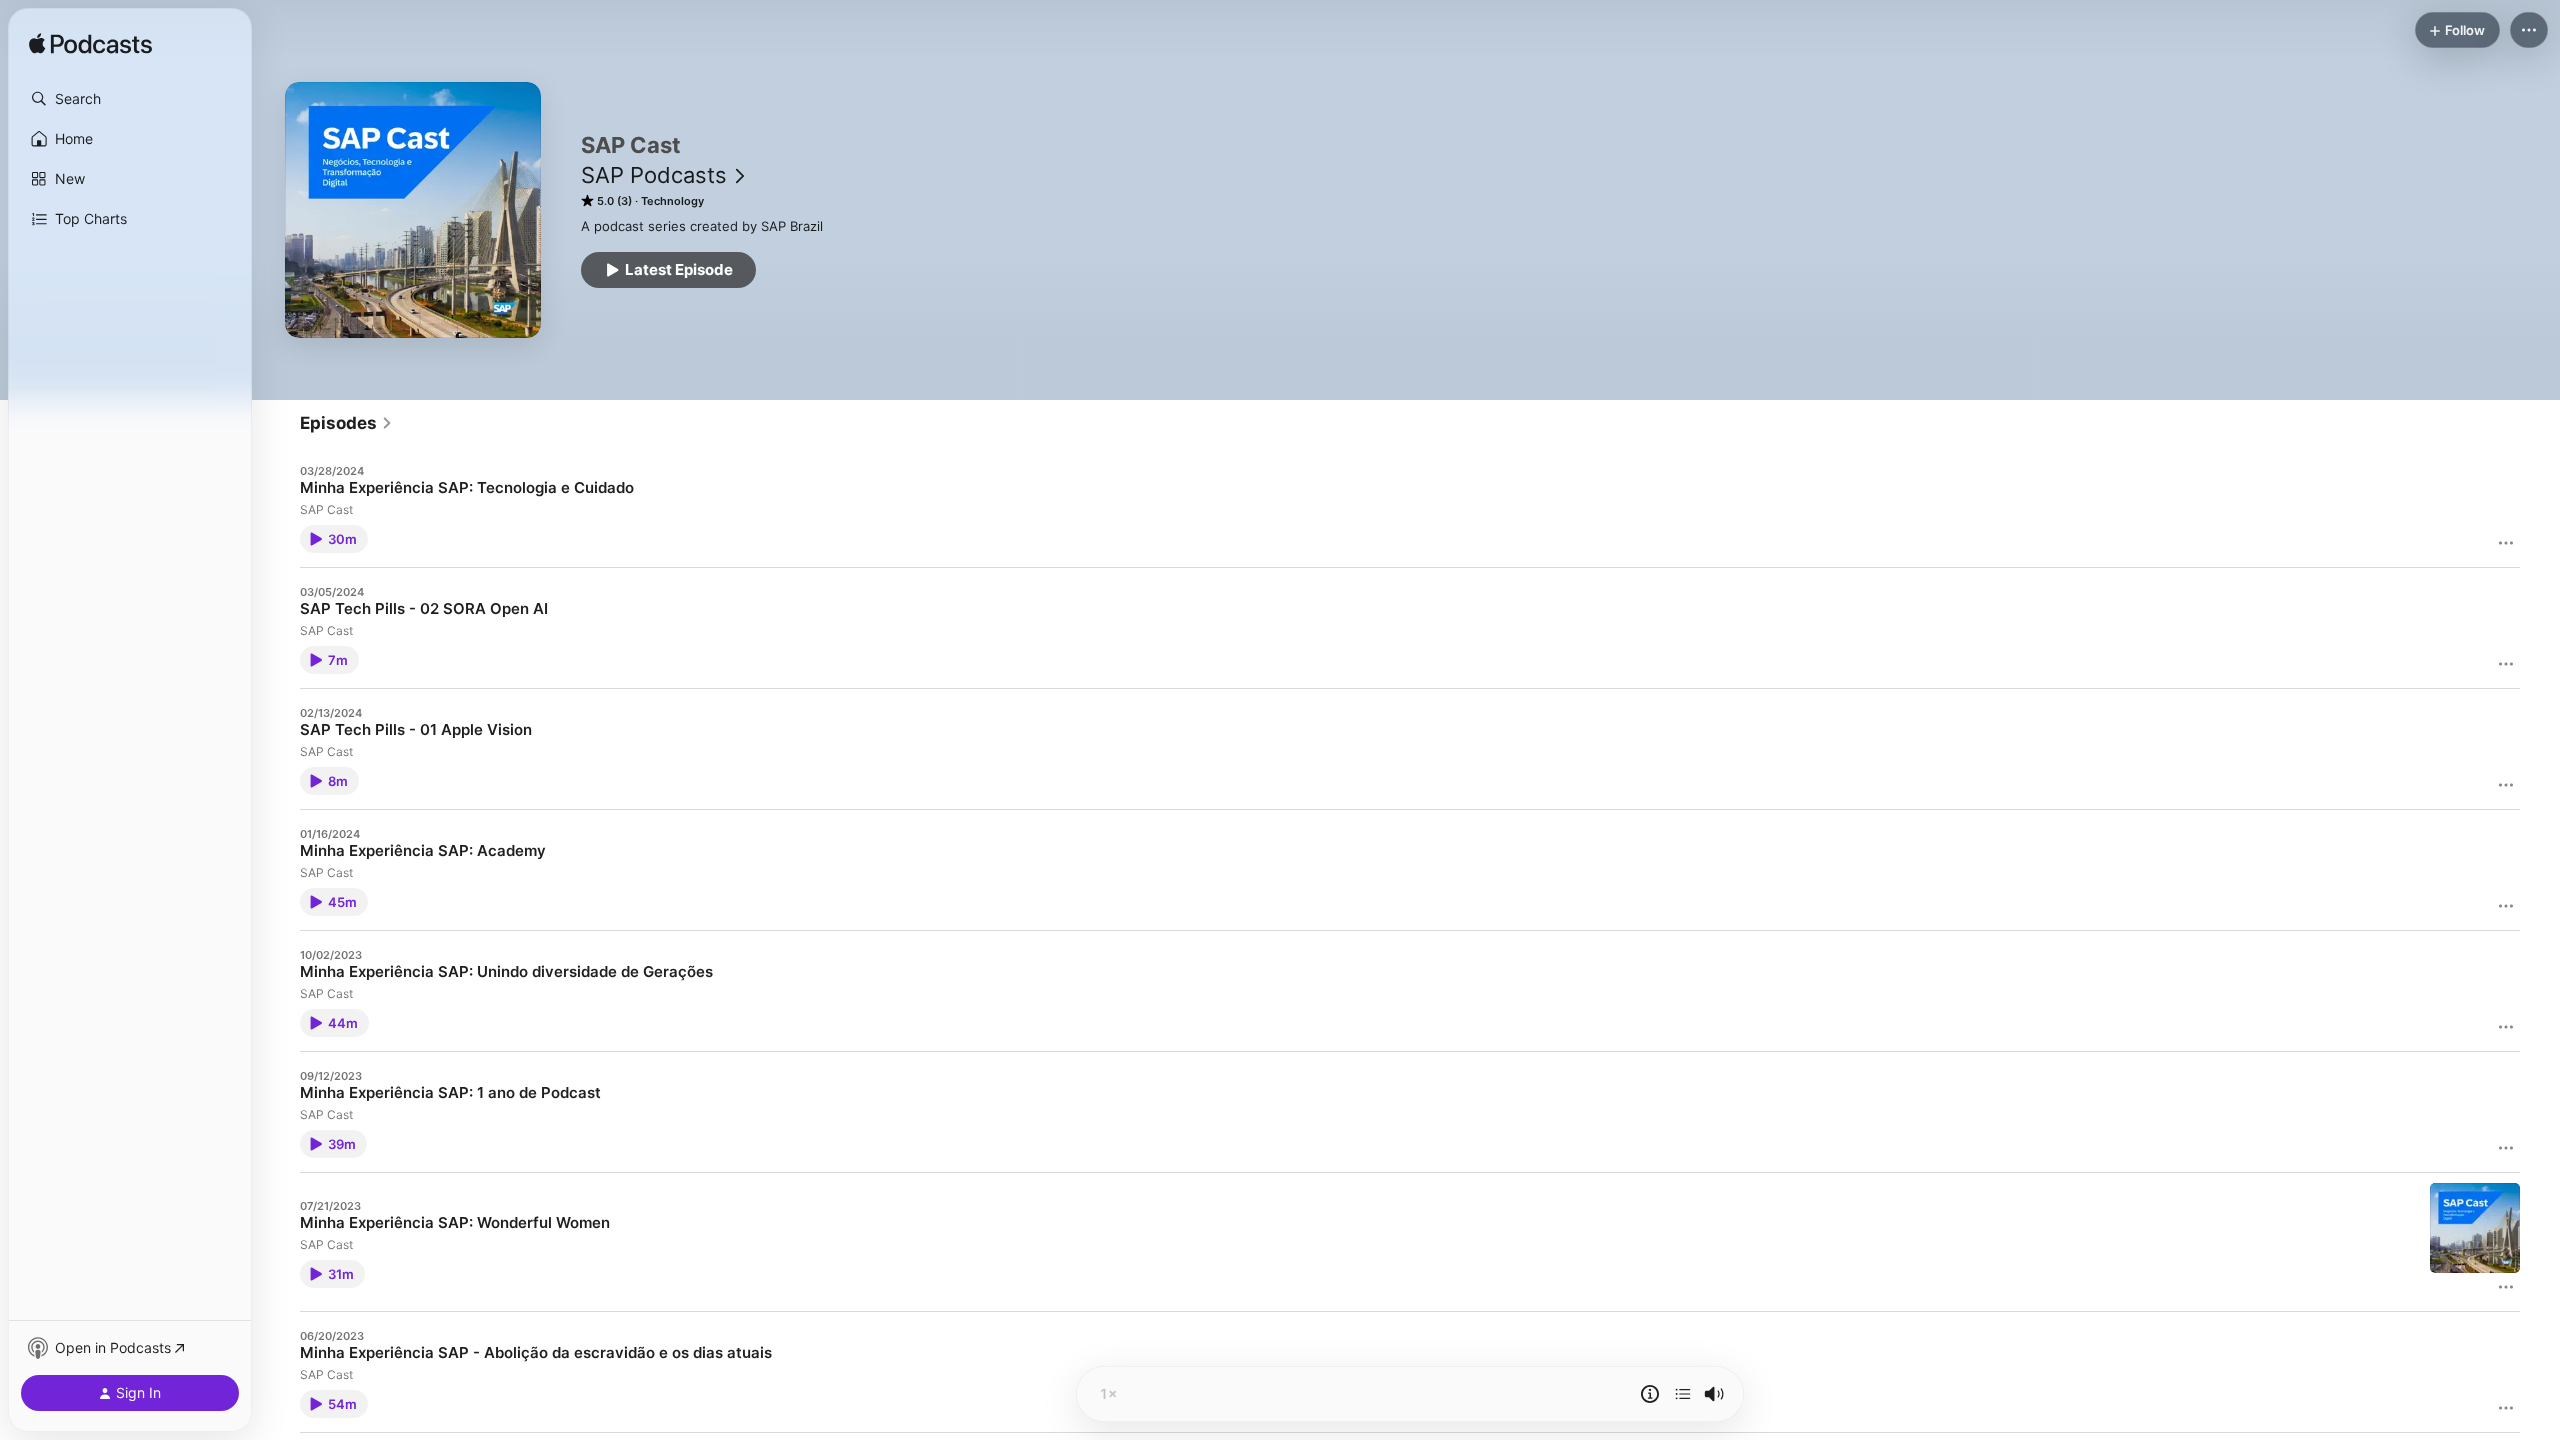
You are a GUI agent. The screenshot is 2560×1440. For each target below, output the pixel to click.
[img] (90, 45)
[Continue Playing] (1683, 1394)
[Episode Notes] (1650, 1394)
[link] (346, 423)
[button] (130, 99)
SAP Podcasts (654, 175)
